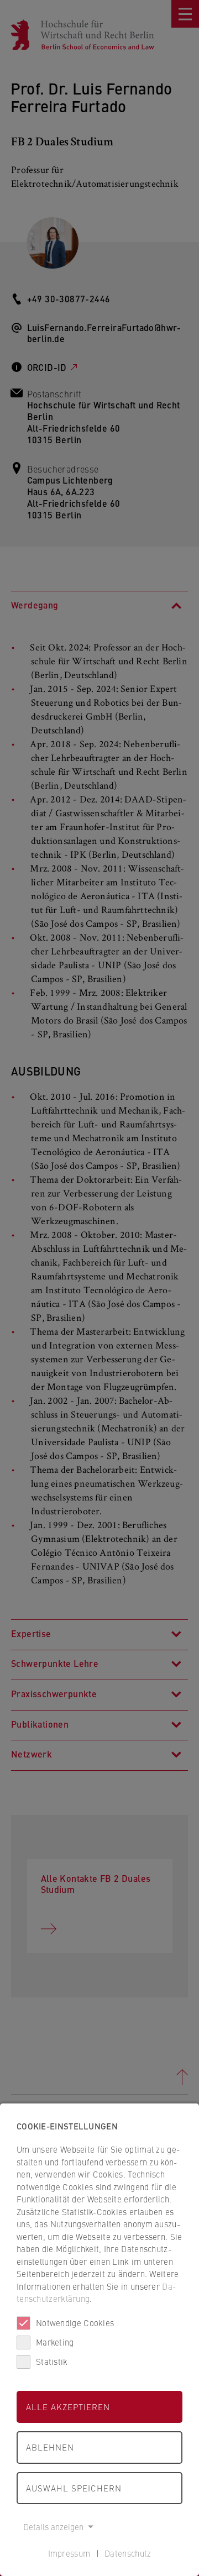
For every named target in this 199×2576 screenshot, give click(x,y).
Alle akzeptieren (68, 2407)
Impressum (69, 2553)
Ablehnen (50, 2447)
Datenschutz (128, 2553)
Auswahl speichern (74, 2488)
